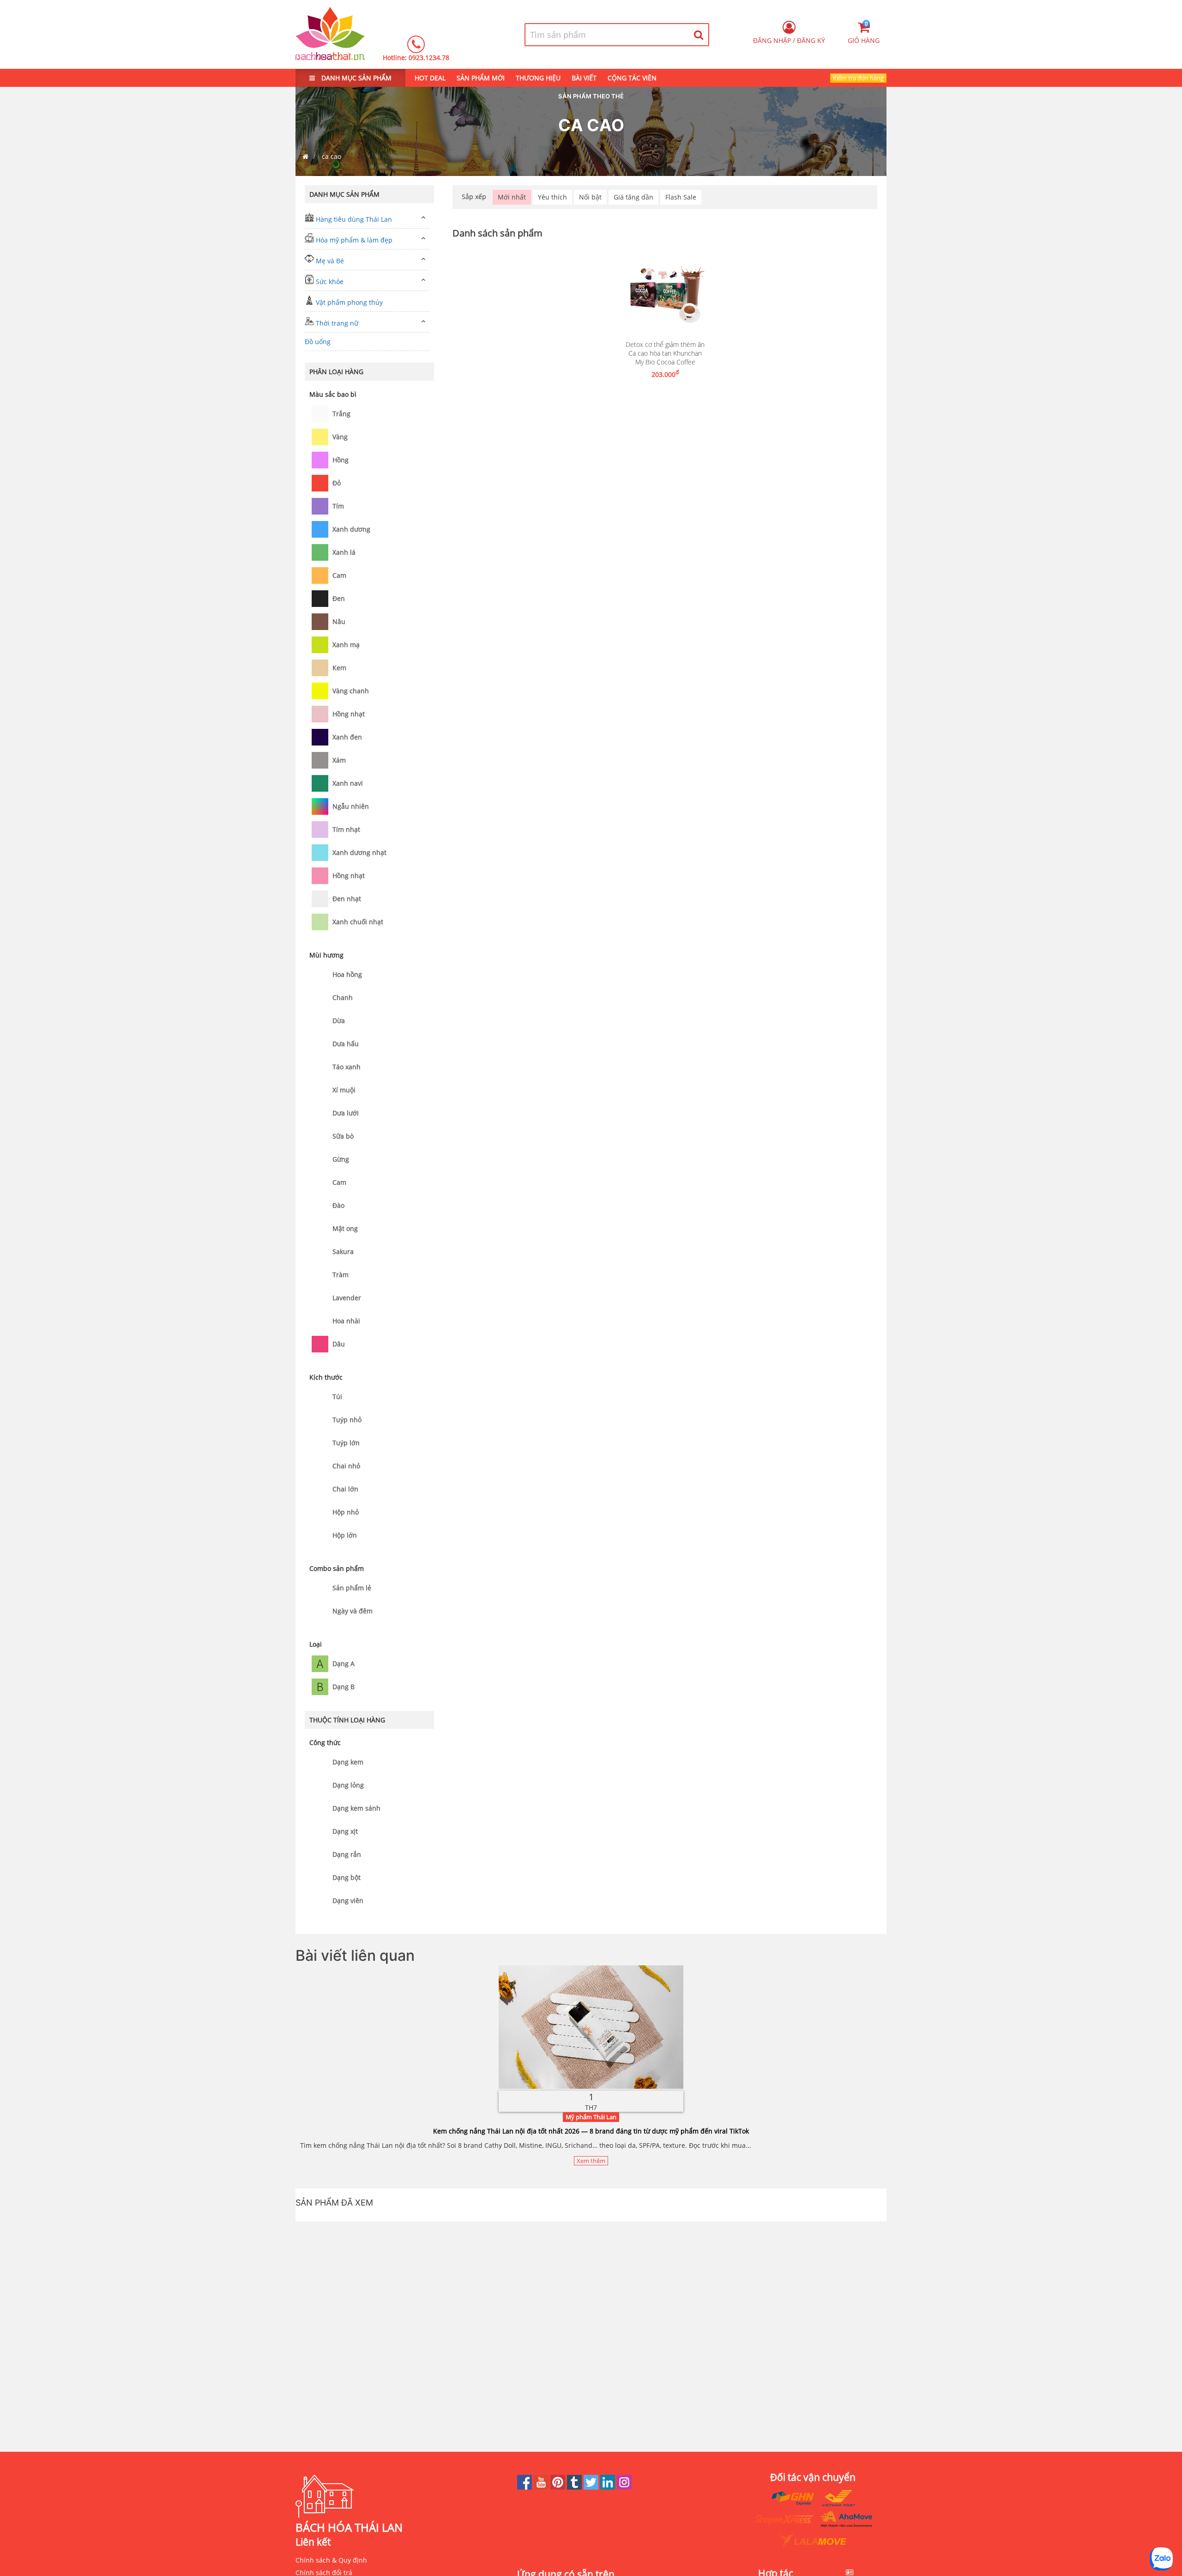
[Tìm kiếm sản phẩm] (699, 35)
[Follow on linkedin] (609, 2487)
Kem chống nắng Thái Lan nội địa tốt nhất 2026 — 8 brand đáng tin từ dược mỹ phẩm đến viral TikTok (591, 2131)
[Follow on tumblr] (575, 2487)
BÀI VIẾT (584, 78)
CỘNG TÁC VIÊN (632, 78)
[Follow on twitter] (592, 2487)
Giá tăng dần (633, 197)
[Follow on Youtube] (542, 2487)
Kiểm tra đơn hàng (858, 78)
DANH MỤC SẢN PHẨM (356, 78)
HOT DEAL (430, 78)
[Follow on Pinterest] (559, 2487)
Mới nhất (512, 197)
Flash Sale (681, 197)
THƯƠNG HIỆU (538, 78)
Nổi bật (590, 197)
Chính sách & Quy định (331, 2560)
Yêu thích (552, 197)
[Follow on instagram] (624, 2487)
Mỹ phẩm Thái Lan (591, 2117)
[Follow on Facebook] (525, 2487)
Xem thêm (591, 2161)
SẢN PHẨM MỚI (481, 78)
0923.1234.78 (429, 58)
